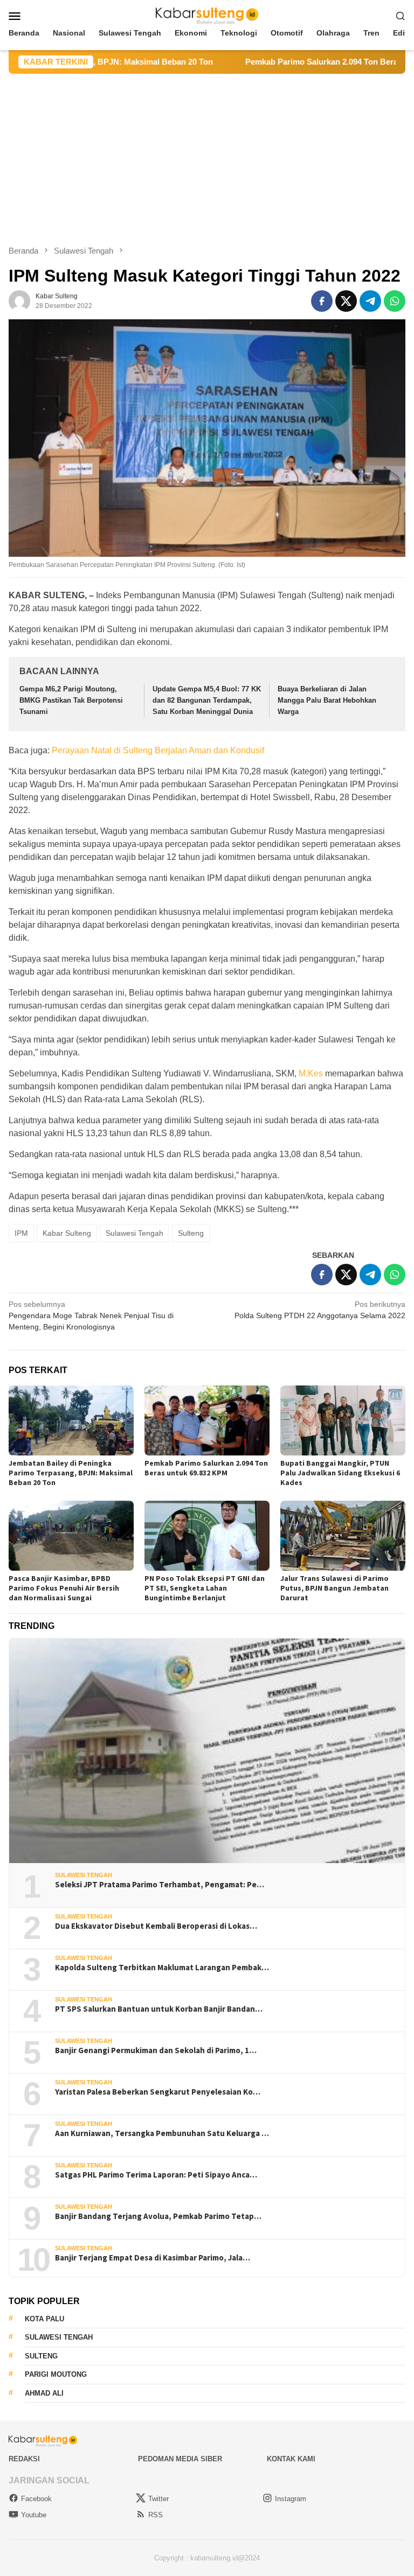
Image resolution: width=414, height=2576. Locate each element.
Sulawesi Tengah (134, 1233)
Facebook (36, 2499)
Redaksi (24, 2459)
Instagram (291, 2499)
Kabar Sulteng (67, 1233)
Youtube (34, 2515)
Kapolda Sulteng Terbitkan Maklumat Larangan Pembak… (162, 1968)
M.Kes (311, 1073)
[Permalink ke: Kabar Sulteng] (19, 300)
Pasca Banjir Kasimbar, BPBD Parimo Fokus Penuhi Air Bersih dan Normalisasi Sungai (64, 1588)
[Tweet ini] (346, 301)
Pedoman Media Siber (180, 2459)
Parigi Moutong (56, 2374)
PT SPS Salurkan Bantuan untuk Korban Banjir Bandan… (159, 2009)
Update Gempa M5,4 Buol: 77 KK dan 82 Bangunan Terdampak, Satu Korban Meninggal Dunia (207, 700)
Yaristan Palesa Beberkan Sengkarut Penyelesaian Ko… (158, 2092)
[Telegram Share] (370, 301)
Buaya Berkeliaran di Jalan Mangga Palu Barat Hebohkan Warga (327, 700)
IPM (21, 1233)
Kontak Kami (291, 2459)
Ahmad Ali (44, 2393)
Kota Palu (44, 2319)
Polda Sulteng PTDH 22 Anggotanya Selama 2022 (320, 1310)
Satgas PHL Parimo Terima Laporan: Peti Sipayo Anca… (156, 2175)
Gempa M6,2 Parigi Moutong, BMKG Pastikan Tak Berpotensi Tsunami (71, 700)
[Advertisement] (207, 155)
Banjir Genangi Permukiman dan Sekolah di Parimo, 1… (156, 2050)
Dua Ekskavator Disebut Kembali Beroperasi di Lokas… (156, 1926)
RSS (156, 2515)
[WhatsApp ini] (395, 301)
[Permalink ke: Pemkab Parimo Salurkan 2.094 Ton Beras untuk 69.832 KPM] (207, 1420)
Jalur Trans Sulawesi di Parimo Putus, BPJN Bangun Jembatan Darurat (334, 1588)
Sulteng (191, 1233)
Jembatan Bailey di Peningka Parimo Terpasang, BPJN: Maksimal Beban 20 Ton (71, 1473)
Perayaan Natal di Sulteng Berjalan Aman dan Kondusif (158, 750)
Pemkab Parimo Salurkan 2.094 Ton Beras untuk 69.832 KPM (296, 62)
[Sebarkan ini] (322, 301)
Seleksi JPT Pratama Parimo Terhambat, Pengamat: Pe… (160, 1885)
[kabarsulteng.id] (207, 15)
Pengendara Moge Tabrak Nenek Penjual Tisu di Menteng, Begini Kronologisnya (91, 1315)
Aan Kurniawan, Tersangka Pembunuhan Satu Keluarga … (162, 2133)
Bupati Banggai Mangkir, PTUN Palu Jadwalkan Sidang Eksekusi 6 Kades (340, 1473)
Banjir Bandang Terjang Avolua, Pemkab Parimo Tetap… (158, 2216)
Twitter (158, 2499)
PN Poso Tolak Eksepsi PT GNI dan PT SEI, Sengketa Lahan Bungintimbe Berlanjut (205, 1588)
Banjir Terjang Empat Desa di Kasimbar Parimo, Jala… (153, 2258)
